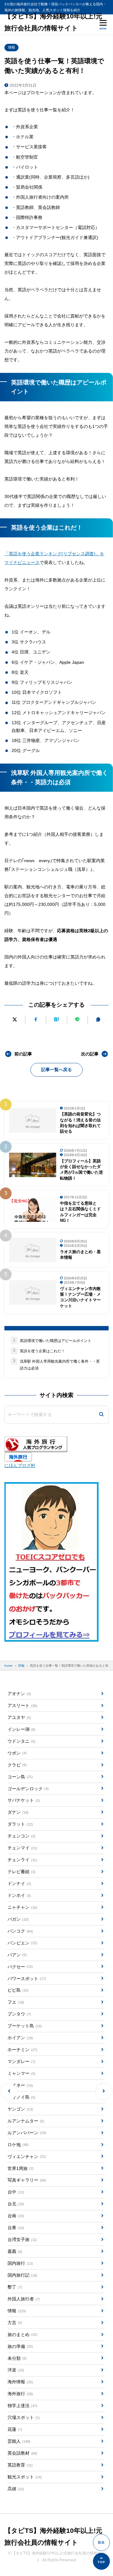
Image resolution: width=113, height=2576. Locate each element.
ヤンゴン (20, 2109)
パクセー (20, 1967)
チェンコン (21, 1836)
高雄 (16, 2489)
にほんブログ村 (20, 1466)
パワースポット (27, 1979)
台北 (16, 2204)
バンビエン (22, 1943)
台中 (16, 2192)
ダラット (20, 1824)
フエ (16, 2002)
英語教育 (20, 2465)
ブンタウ (19, 2014)
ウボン (17, 1753)
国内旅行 (20, 2263)
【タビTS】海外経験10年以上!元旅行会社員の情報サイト (53, 22)
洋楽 (16, 2370)
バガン (18, 1919)
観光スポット (24, 2477)
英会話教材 (22, 2453)
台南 (16, 2216)
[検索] (101, 1415)
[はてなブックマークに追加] (56, 1019)
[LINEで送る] (77, 1019)
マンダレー (21, 2061)
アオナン (19, 1694)
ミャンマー (21, 2073)
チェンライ (22, 1860)
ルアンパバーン (27, 2133)
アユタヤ (19, 1717)
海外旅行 (20, 2394)
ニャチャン (22, 1907)
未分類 (17, 2358)
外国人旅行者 (24, 2299)
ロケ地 (18, 2145)
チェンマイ (22, 1848)
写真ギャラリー (27, 2180)
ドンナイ (19, 1883)
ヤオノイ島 (21, 2097)
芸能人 (19, 2441)
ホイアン (20, 2038)
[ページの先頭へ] (101, 2561)
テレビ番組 (21, 1872)
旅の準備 (20, 2346)
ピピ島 (18, 1990)
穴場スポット (24, 2417)
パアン (17, 1955)
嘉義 (15, 2251)
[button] (9, 2091)
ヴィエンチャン (27, 2157)
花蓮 (15, 2429)
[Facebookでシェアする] (36, 1019)
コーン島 (20, 1777)
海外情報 (20, 2382)
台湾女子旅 (22, 2239)
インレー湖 (21, 1729)
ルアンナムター (26, 2121)
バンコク (20, 1931)
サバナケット (24, 1800)
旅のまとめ (22, 2335)
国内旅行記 (22, 2275)
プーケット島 (24, 2026)
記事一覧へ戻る (56, 1070)
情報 (12, 47)
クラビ (17, 1765)
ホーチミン (22, 2050)
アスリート (22, 1705)
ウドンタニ (21, 1741)
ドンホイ (19, 1895)
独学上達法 (22, 2406)
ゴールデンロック (28, 1789)
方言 (15, 2323)
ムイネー (20, 2085)
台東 (16, 2228)
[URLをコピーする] (98, 1019)
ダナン (18, 1812)
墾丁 (15, 2287)
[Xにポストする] (15, 1019)
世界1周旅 (20, 2168)
